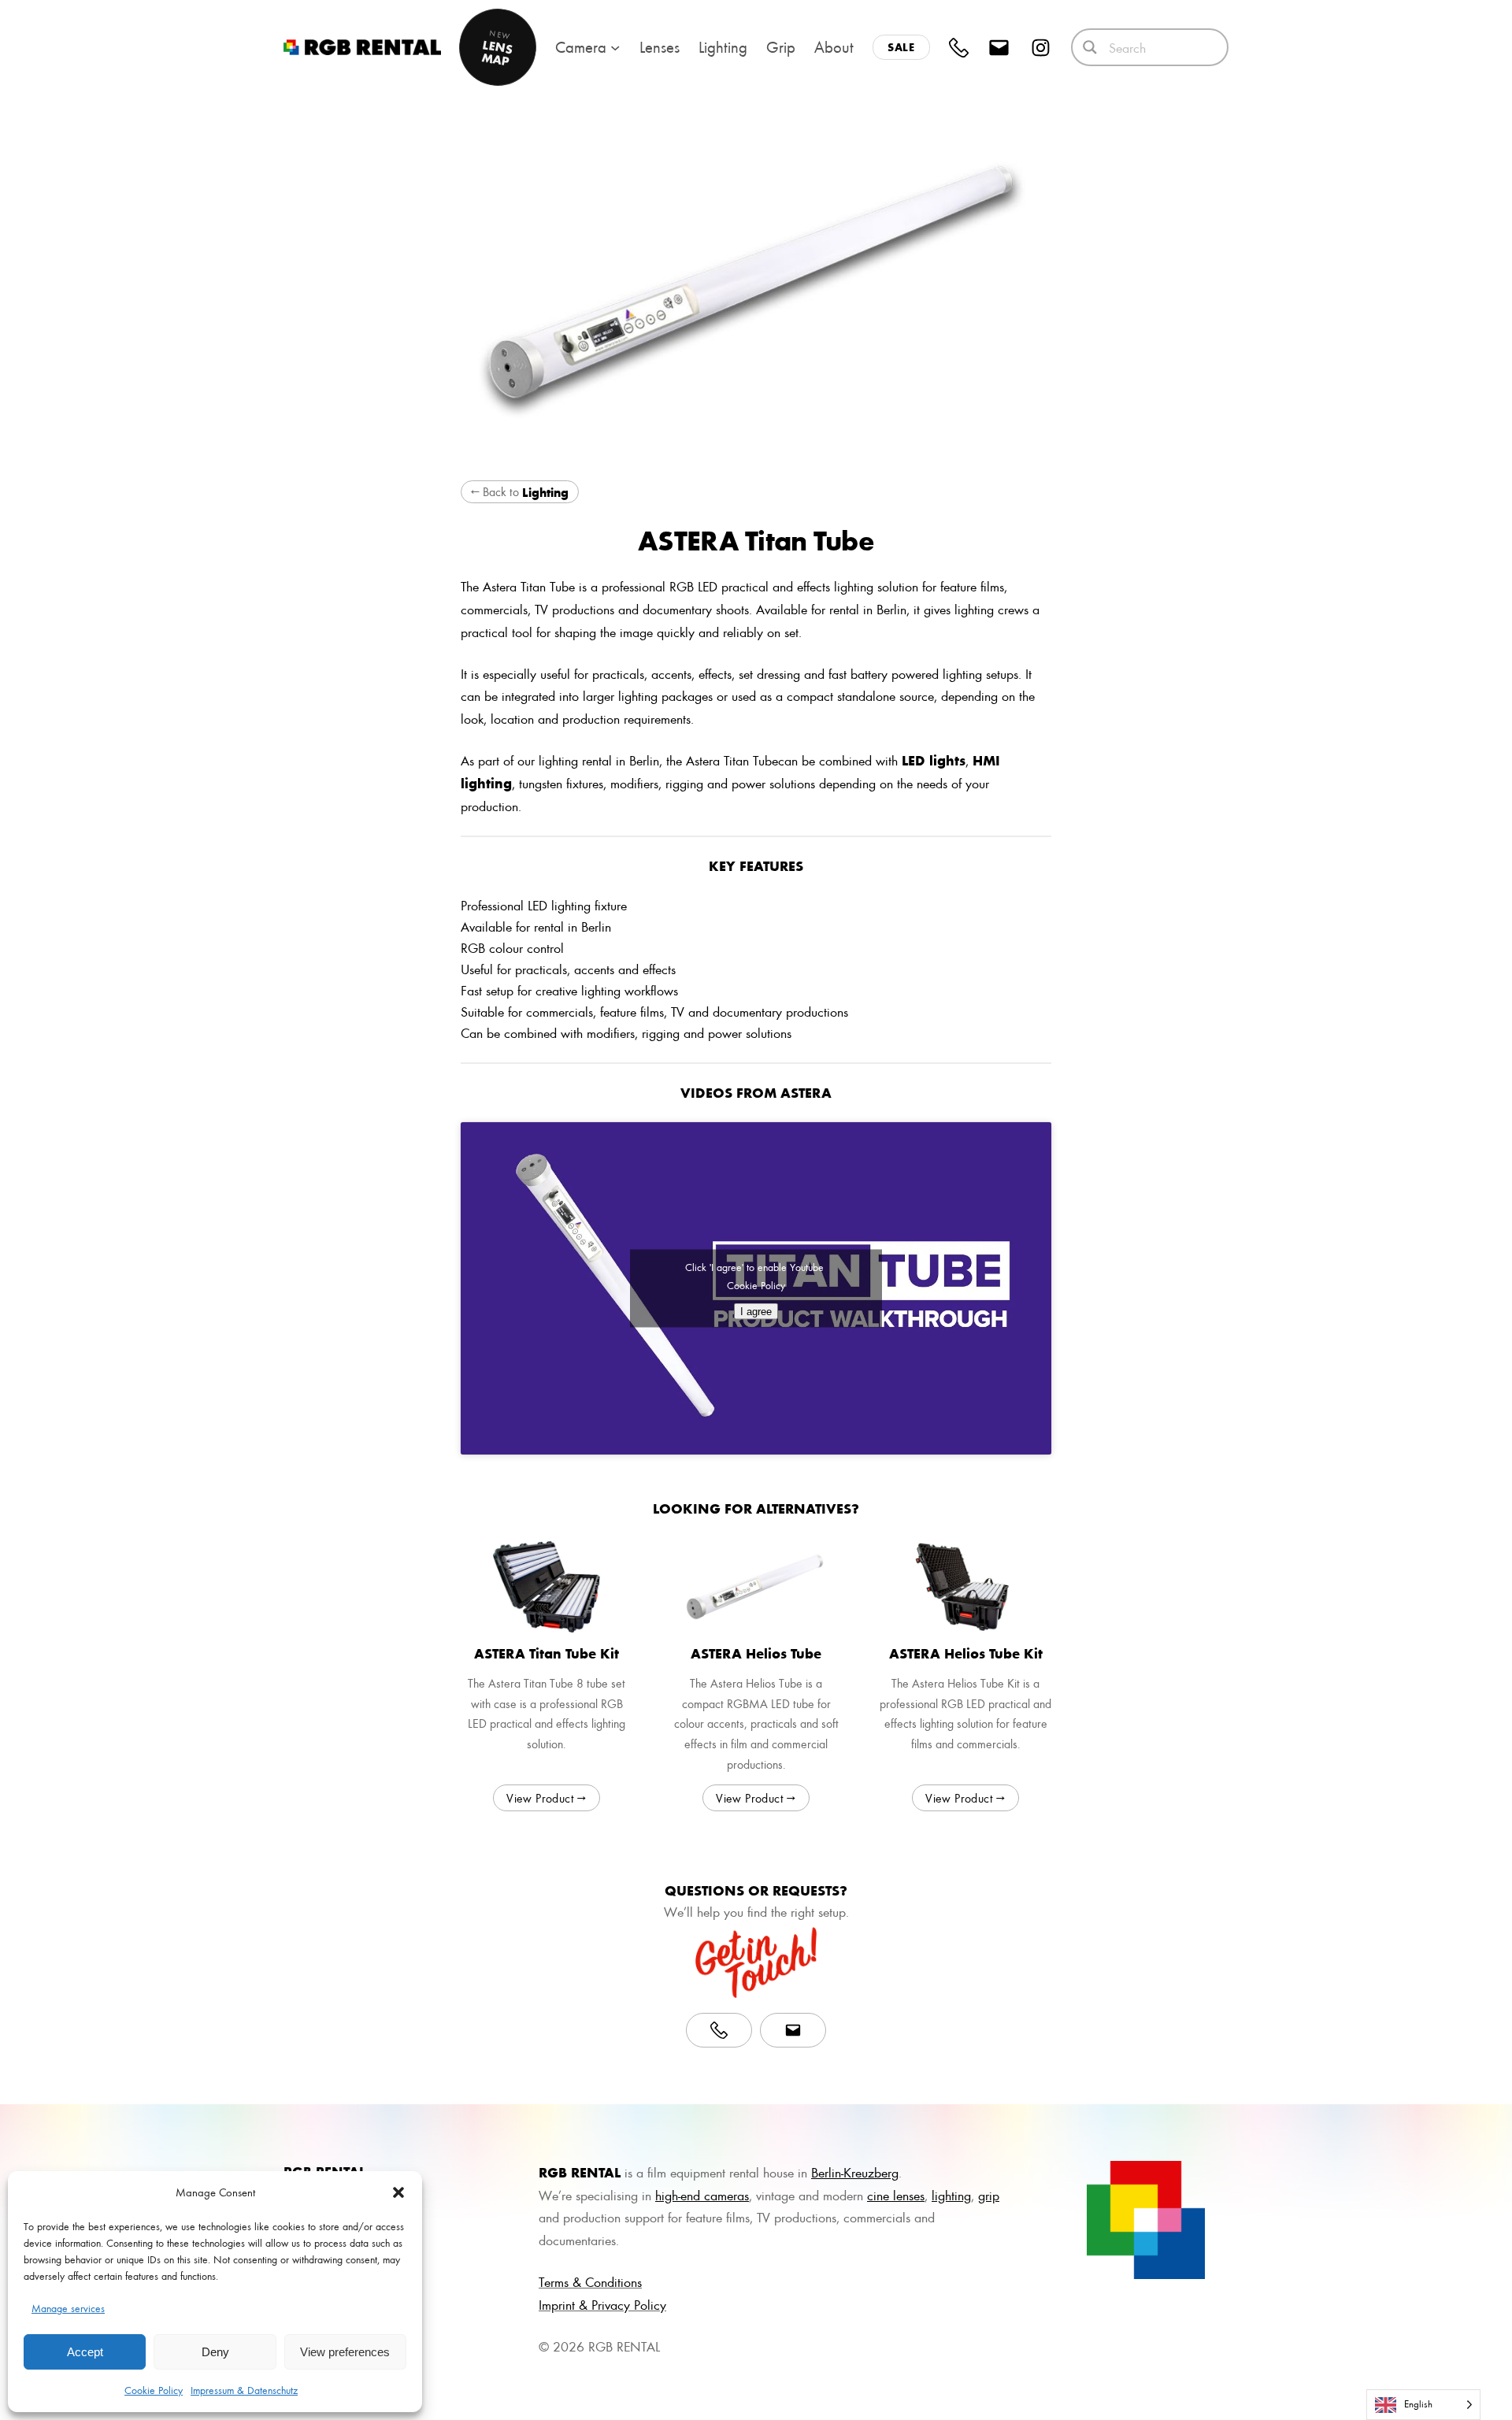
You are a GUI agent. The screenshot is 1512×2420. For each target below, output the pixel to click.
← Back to (520, 492)
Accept (85, 2352)
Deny (215, 2352)
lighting (951, 2195)
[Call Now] (719, 2030)
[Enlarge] (1184, 2181)
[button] (398, 2192)
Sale (901, 47)
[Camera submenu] (615, 47)
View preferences (345, 2352)
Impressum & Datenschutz (244, 2390)
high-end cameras (702, 2195)
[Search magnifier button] (1090, 47)
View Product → (547, 1798)
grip (989, 2195)
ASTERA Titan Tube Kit (547, 1653)
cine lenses (896, 2195)
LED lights (934, 760)
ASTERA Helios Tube (756, 1653)
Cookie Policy (154, 2390)
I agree (756, 1311)
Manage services (68, 2308)
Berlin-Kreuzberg (855, 2172)
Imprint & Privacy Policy (602, 2304)
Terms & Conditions (590, 2281)
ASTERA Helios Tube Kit (966, 1653)
